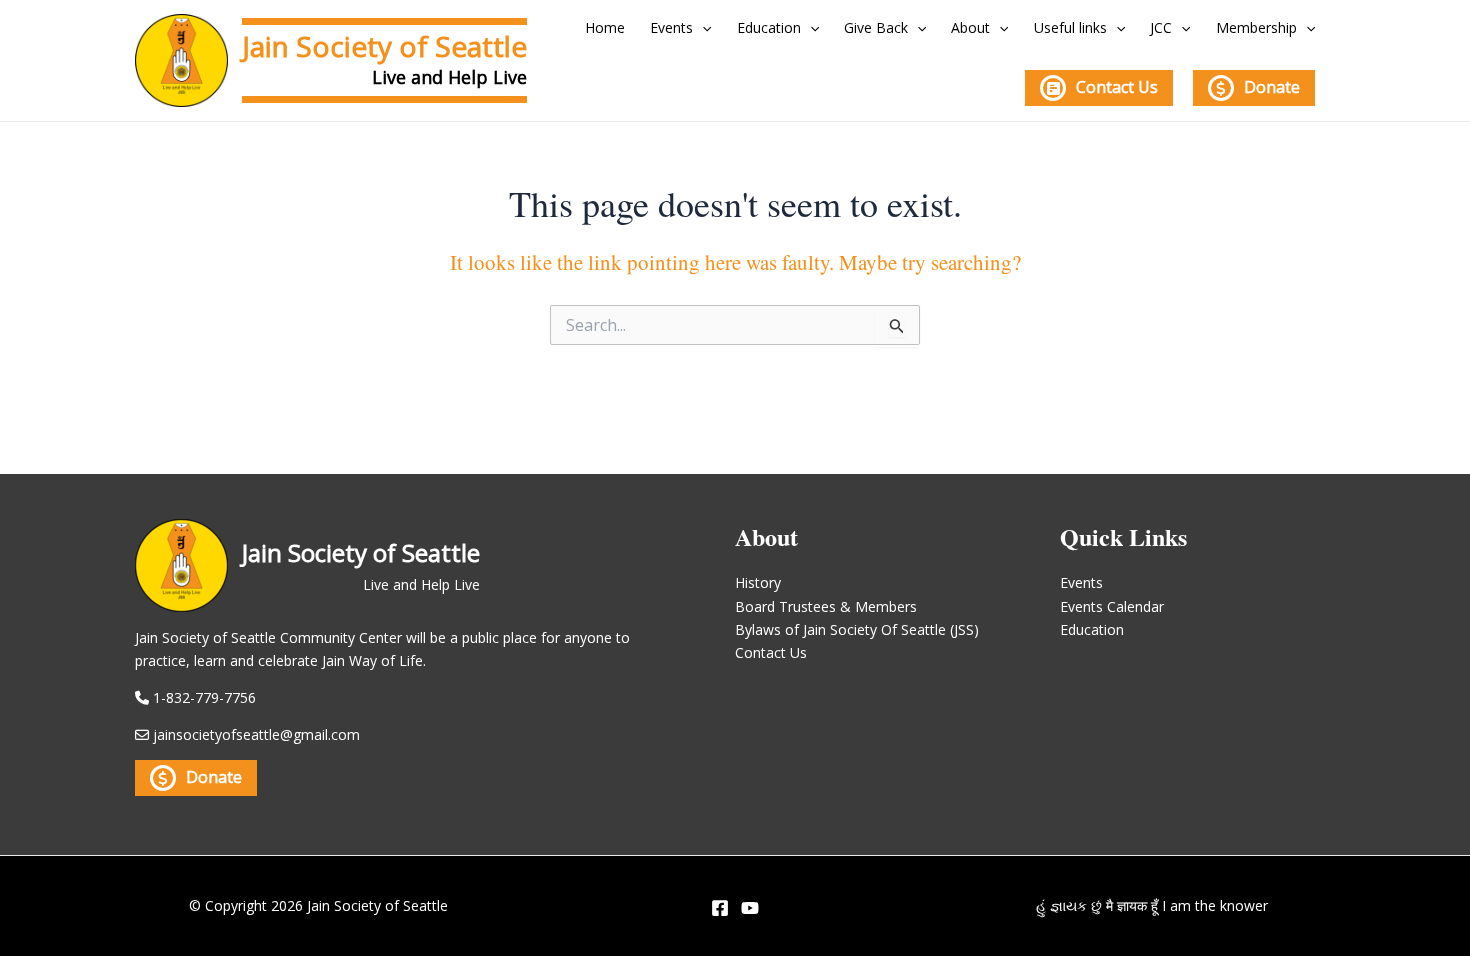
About (970, 27)
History (758, 582)
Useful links (1070, 27)
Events (671, 27)
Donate (1272, 87)
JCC (1161, 27)
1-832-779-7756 (204, 697)
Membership (1256, 27)
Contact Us (1117, 87)
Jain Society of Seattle (384, 46)
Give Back (876, 27)
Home (605, 27)
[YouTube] (750, 908)
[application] (702, 27)
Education (769, 27)
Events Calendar (1112, 606)
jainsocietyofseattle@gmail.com (256, 734)
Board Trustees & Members (826, 606)
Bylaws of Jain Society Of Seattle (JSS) (857, 629)
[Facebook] (720, 908)
